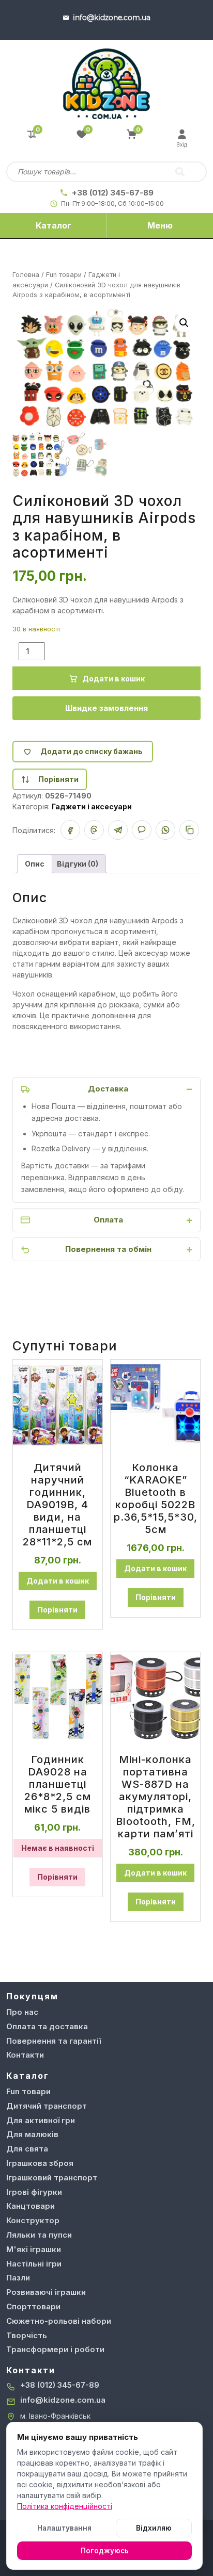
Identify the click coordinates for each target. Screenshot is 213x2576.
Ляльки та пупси (39, 2235)
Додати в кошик (113, 679)
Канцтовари (31, 2206)
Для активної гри (41, 2120)
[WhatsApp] (165, 830)
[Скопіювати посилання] (189, 830)
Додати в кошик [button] (58, 1581)
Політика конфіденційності (65, 2506)
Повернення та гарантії (54, 2041)
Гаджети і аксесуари (92, 806)
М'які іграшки (34, 2249)
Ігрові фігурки (34, 2192)
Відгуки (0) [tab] (78, 864)
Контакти (25, 2055)
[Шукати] (180, 172)
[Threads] (94, 830)
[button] (184, 323)
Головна (26, 275)
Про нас (22, 2012)
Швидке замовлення (106, 708)
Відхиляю (154, 2528)
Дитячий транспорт (47, 2106)
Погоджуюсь (105, 2551)
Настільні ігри (34, 2264)
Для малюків (32, 2134)
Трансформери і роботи (55, 2349)
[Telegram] (118, 830)
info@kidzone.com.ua (63, 2400)
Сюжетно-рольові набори (59, 2321)
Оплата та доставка (47, 2026)
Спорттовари (33, 2306)
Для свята (27, 2149)
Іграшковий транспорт (52, 2178)
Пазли (18, 2278)
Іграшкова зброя (40, 2163)
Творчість (27, 2335)
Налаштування (64, 2528)
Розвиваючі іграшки (46, 2292)
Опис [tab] (35, 864)
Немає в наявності (58, 1848)
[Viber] (142, 830)
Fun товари (64, 275)
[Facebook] (70, 830)
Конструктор (33, 2220)
